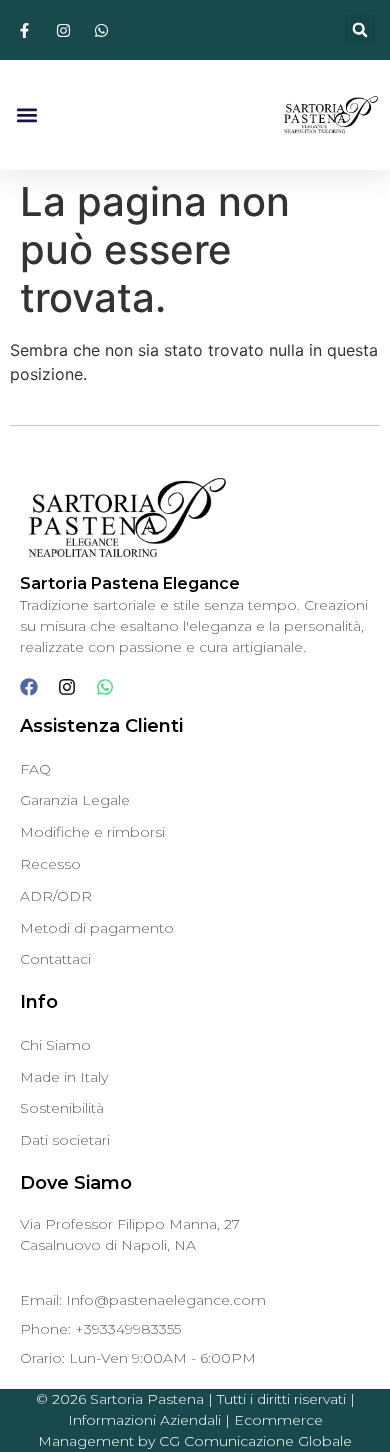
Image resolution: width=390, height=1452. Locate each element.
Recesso (50, 864)
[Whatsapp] (105, 687)
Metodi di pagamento (97, 928)
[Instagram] (67, 687)
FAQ (35, 769)
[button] (360, 30)
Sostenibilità (62, 1108)
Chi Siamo (55, 1045)
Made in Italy (64, 1077)
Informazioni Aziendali (144, 1420)
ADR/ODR (56, 896)
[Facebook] (29, 687)
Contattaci (55, 959)
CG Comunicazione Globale (255, 1441)
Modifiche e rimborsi (92, 832)
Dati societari (65, 1140)
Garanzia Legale (75, 800)
